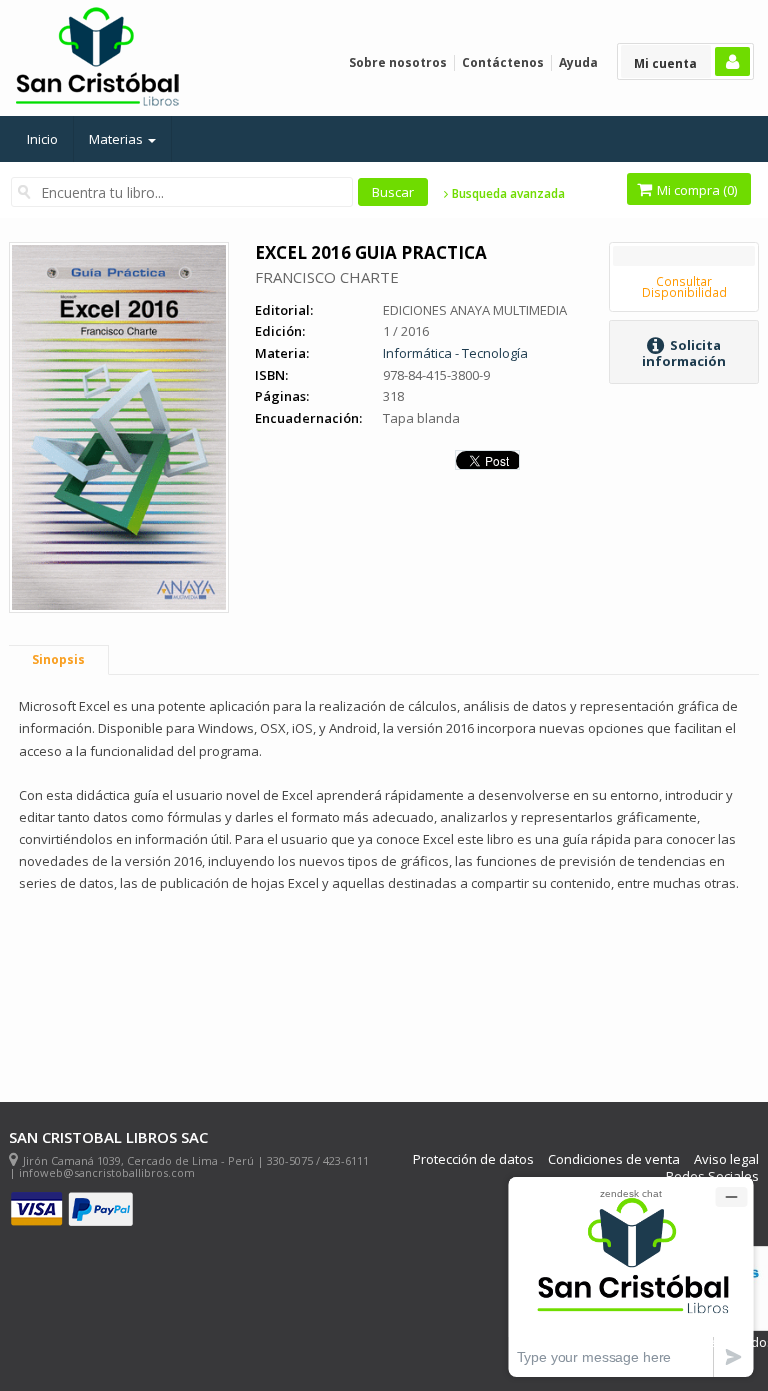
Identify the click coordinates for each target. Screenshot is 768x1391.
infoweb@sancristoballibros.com (107, 1172)
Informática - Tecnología (455, 353)
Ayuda (578, 62)
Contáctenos (503, 62)
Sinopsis (58, 659)
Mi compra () (695, 190)
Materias (117, 139)
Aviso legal (726, 1159)
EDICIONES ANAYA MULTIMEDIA (475, 310)
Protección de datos (473, 1159)
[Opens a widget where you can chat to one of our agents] (631, 1276)
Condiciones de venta (614, 1159)
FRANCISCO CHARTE (327, 277)
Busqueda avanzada (507, 194)
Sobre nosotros (398, 62)
